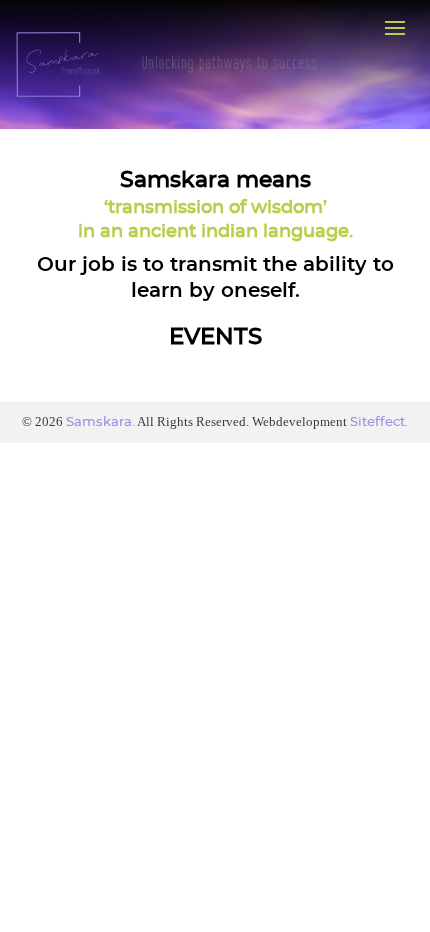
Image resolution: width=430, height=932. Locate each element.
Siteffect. (379, 422)
